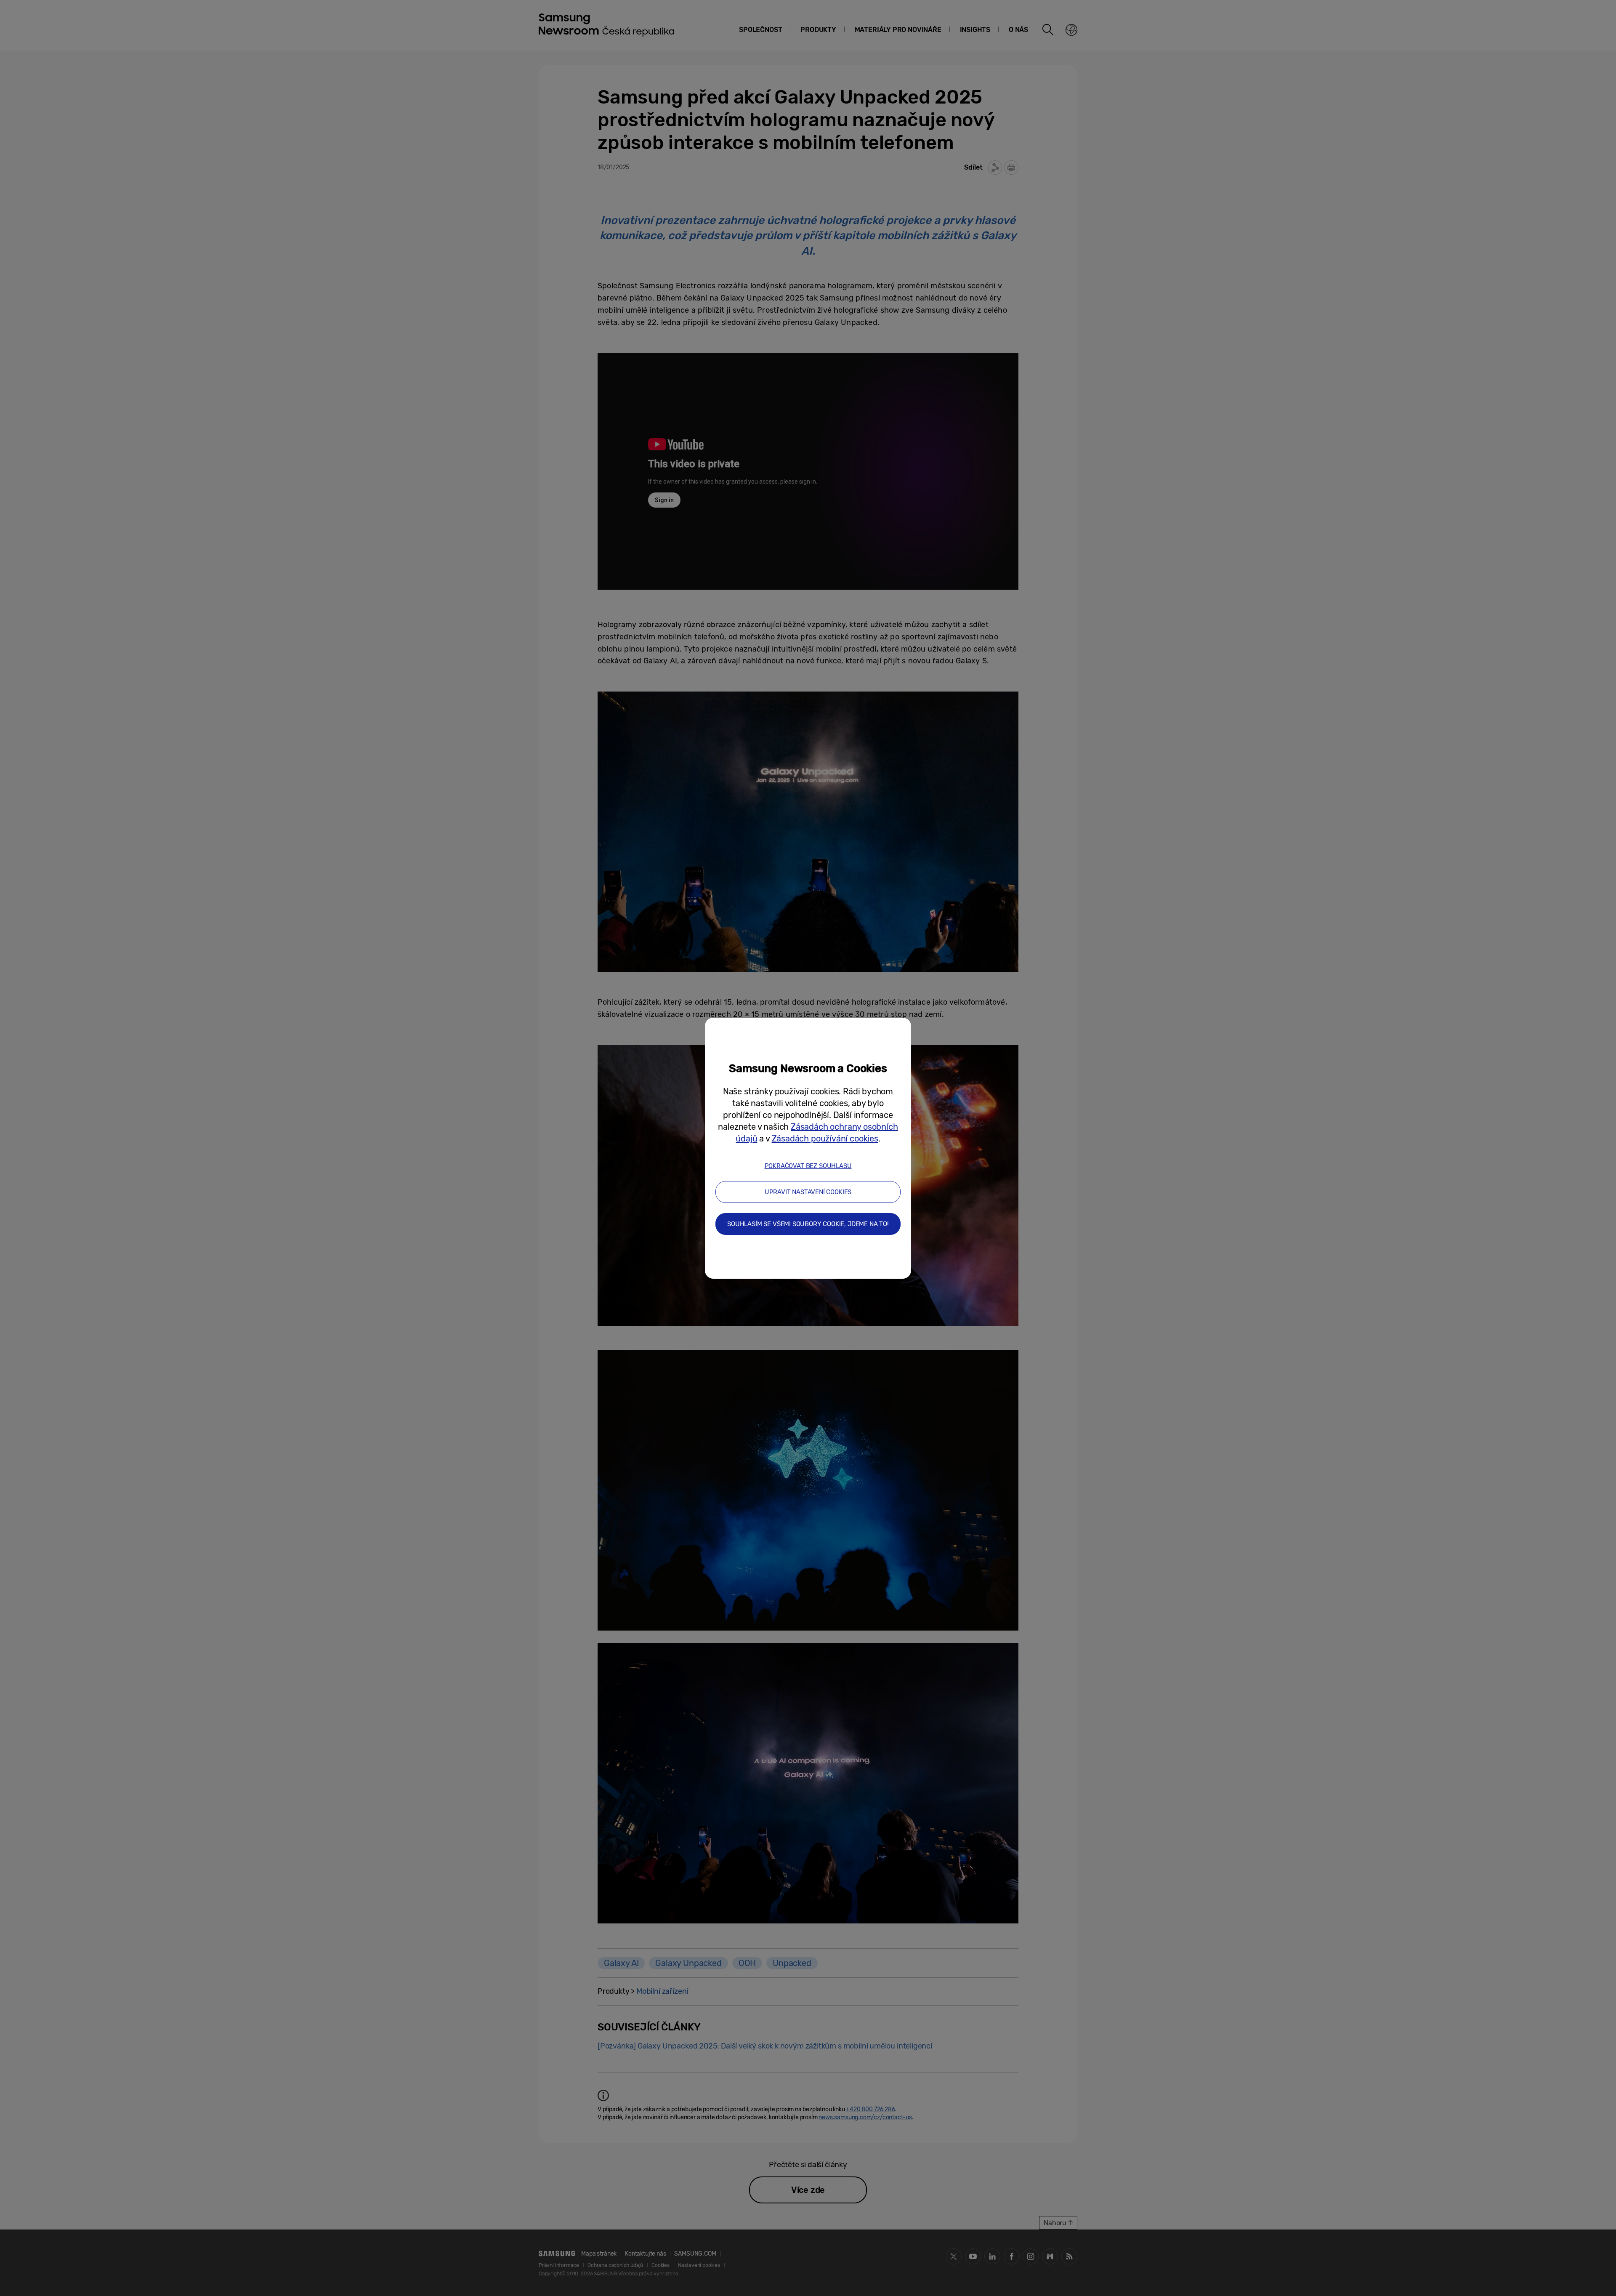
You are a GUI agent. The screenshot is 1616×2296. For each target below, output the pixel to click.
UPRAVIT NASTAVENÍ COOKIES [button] (808, 1192)
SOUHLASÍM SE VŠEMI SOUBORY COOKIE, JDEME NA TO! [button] (808, 1224)
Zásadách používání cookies (825, 1139)
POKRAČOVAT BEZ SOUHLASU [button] (808, 1166)
